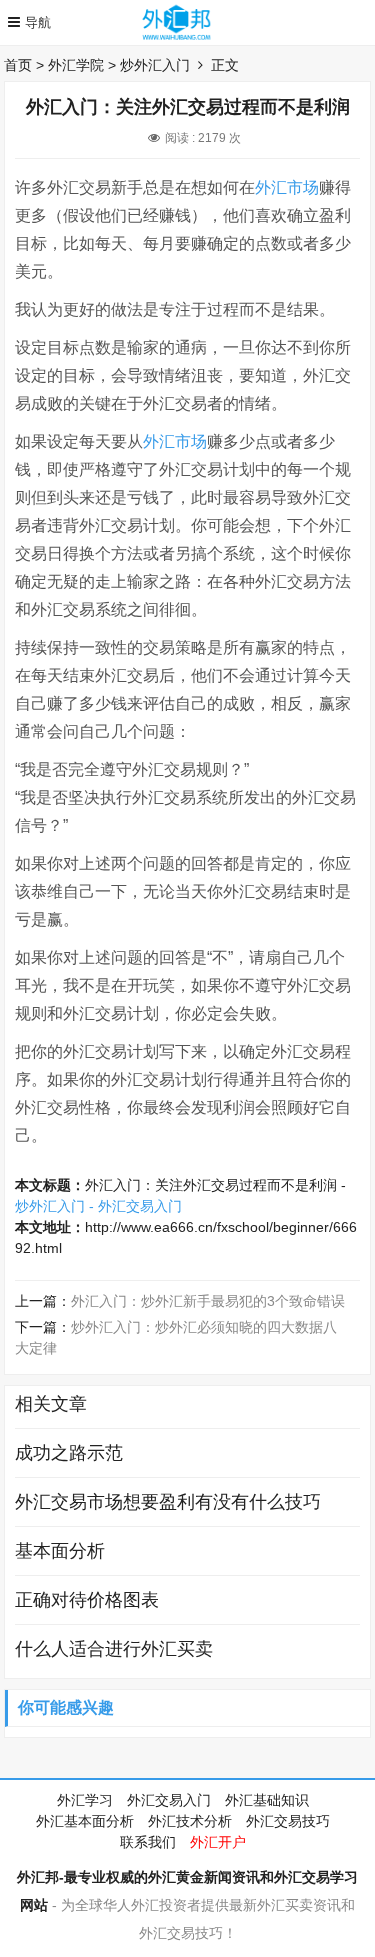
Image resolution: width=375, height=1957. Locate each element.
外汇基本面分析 (85, 1821)
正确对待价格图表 (87, 1600)
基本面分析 (60, 1551)
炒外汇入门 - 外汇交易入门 (98, 1206)
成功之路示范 (69, 1453)
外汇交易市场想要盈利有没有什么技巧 (168, 1502)
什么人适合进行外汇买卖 (114, 1649)
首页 (18, 65)
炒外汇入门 (155, 65)
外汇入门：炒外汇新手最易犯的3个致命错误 (208, 1301)
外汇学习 (85, 1800)
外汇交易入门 (169, 1800)
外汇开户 (218, 1842)
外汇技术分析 (190, 1821)
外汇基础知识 (267, 1800)
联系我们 (148, 1842)
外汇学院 (76, 65)
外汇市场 (287, 187)
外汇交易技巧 (288, 1821)
